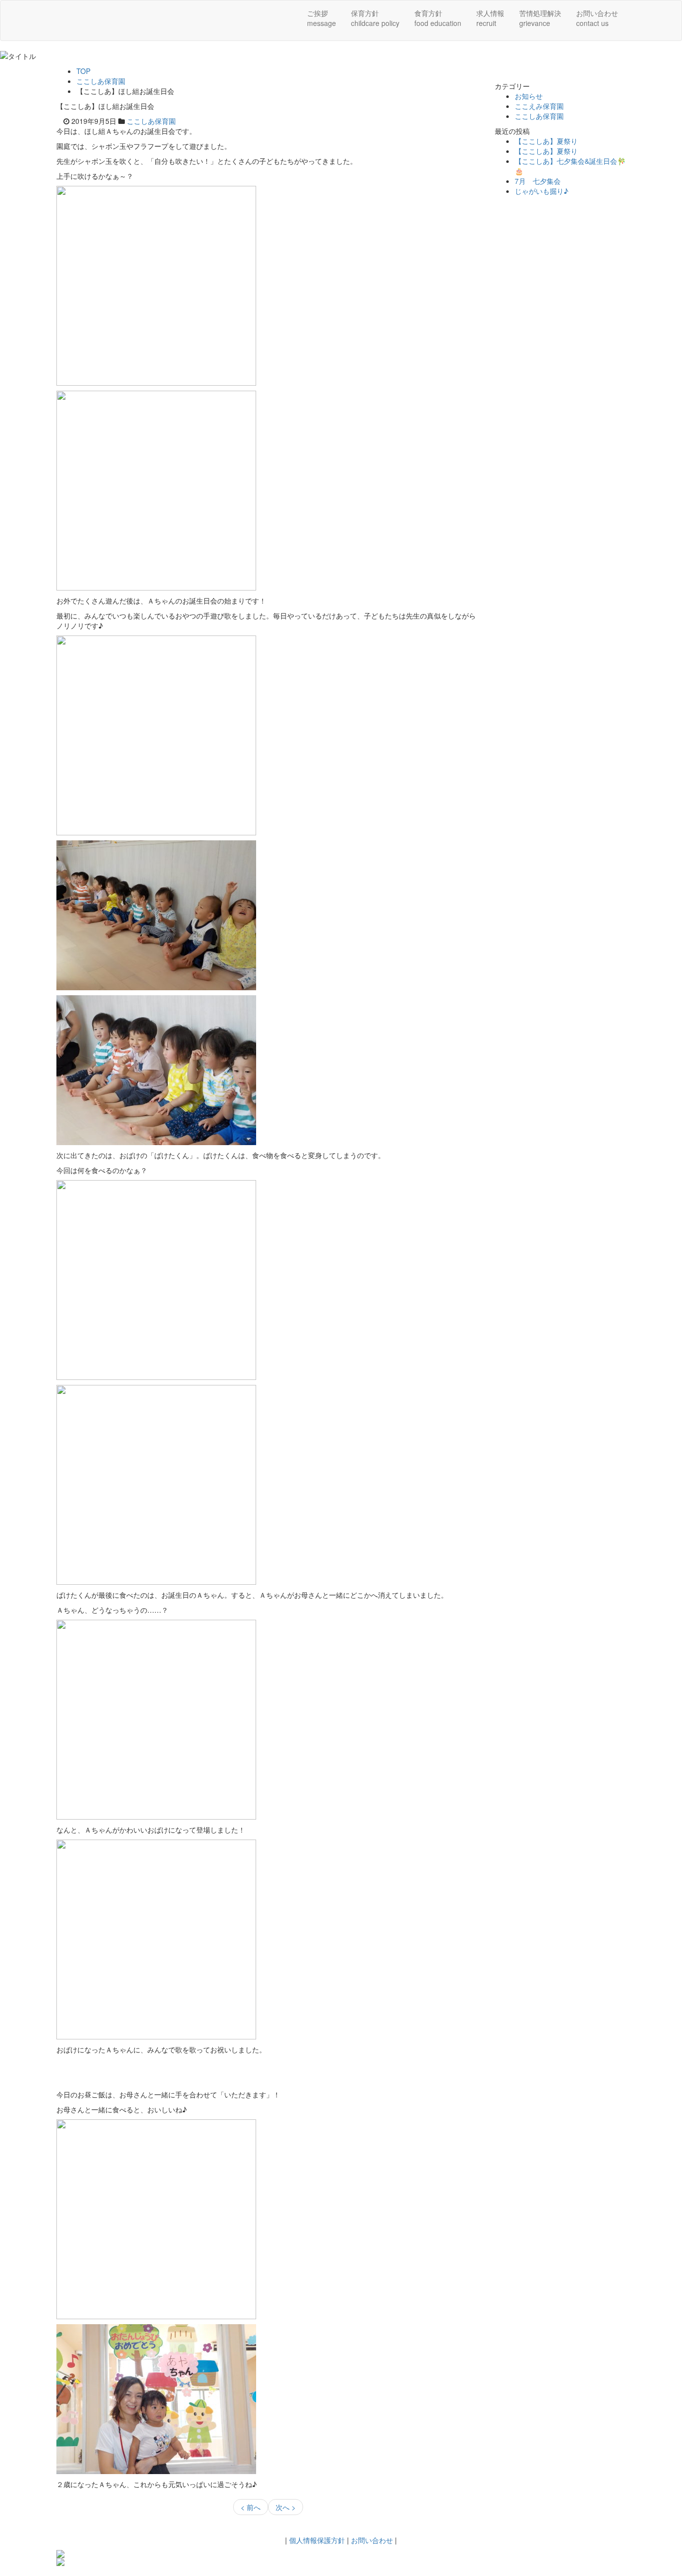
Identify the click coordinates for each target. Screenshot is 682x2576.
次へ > (286, 2507)
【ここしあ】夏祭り (546, 141)
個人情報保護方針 (317, 2540)
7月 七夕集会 (538, 181)
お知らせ (529, 96)
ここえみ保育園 (539, 106)
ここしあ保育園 (101, 81)
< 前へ (251, 2507)
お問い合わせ (372, 2540)
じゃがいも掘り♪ (541, 191)
